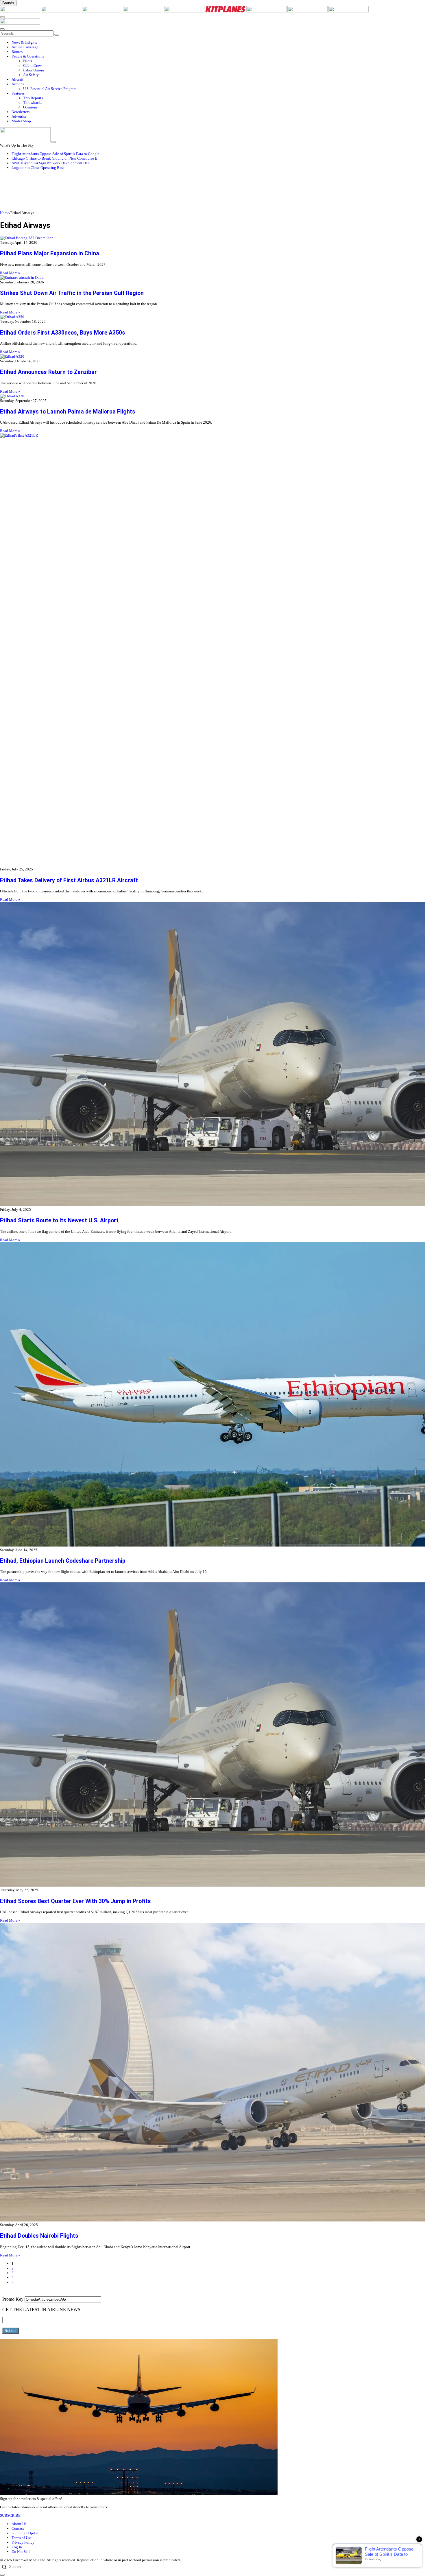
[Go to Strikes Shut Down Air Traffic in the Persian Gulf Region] (212, 278)
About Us (19, 2524)
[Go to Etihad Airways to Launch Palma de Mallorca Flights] (212, 396)
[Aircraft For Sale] (144, 11)
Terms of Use (22, 2538)
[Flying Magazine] (62, 11)
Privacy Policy (23, 2542)
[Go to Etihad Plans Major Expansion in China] (212, 238)
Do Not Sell (21, 2552)
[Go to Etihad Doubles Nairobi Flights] (212, 2073)
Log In (17, 2547)
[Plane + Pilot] (267, 11)
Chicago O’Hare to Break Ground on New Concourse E (54, 158)
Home (5, 213)
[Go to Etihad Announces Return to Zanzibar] (212, 357)
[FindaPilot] (308, 11)
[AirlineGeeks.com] (21, 11)
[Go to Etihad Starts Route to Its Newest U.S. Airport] (212, 1055)
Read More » (10, 273)
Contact (18, 2528)
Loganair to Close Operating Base (38, 168)
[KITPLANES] (226, 11)
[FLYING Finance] (349, 11)
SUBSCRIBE (10, 2515)
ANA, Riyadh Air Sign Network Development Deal (51, 163)
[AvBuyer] (185, 11)
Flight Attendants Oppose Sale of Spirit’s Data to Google (56, 154)
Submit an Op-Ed (25, 2533)
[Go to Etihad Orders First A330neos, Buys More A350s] (212, 317)
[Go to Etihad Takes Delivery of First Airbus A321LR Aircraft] (212, 650)
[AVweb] (103, 11)
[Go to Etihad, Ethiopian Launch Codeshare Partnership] (212, 1395)
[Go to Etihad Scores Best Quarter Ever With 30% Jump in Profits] (212, 1735)
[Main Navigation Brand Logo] (20, 23)
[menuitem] (218, 43)
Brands (8, 3)
